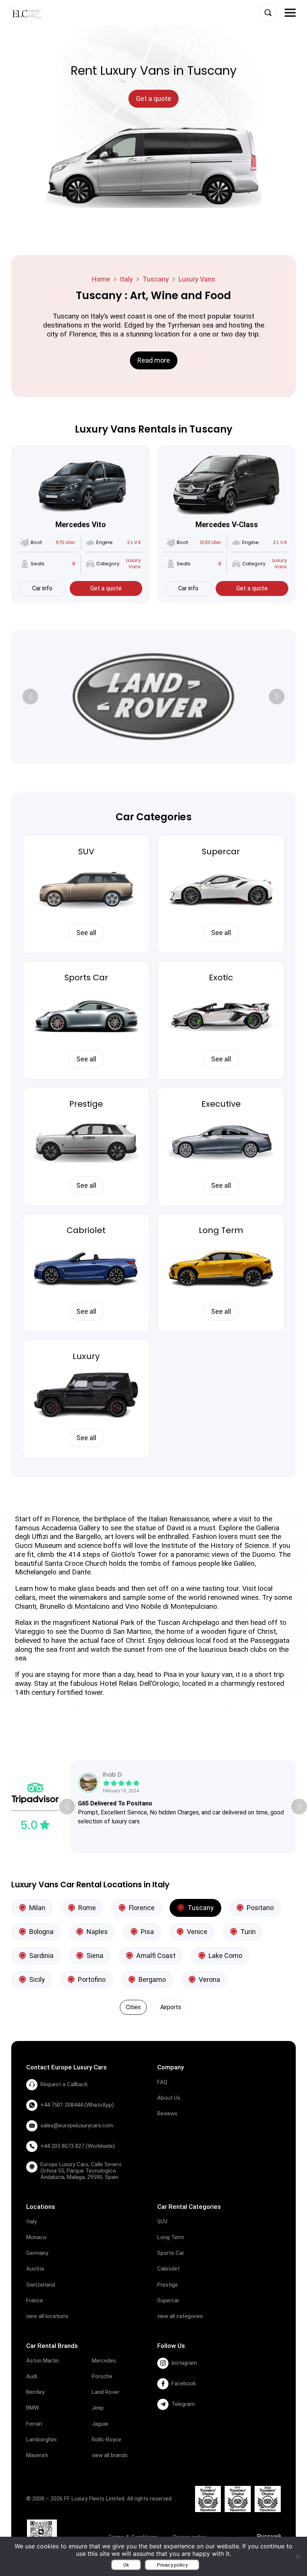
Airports (171, 2007)
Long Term (221, 1230)
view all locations (47, 2316)
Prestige (86, 1104)
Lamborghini (41, 2440)
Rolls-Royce (107, 2440)
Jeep (98, 2408)
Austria (35, 2269)
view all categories (180, 2316)
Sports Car (86, 977)
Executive (221, 1104)
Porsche (102, 2376)
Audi (32, 2376)
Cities (133, 2007)
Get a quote (106, 588)
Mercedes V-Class (227, 525)
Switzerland (41, 2285)
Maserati (37, 2455)
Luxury (86, 1356)
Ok (126, 2565)
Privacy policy (172, 2565)
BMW (33, 2408)
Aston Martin (42, 2361)
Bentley (35, 2392)
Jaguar (100, 2424)
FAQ (162, 2082)
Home (101, 279)
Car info (42, 588)
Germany (37, 2253)
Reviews (167, 2114)
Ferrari (34, 2424)
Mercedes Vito (81, 525)
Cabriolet (86, 1230)
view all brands (110, 2455)
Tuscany (156, 279)
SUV (86, 852)
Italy (126, 279)
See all (86, 933)
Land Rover (106, 2392)
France (35, 2300)
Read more (154, 360)
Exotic (221, 977)
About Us (169, 2098)
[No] (298, 2557)
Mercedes (104, 2361)
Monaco (36, 2237)
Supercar (221, 852)
